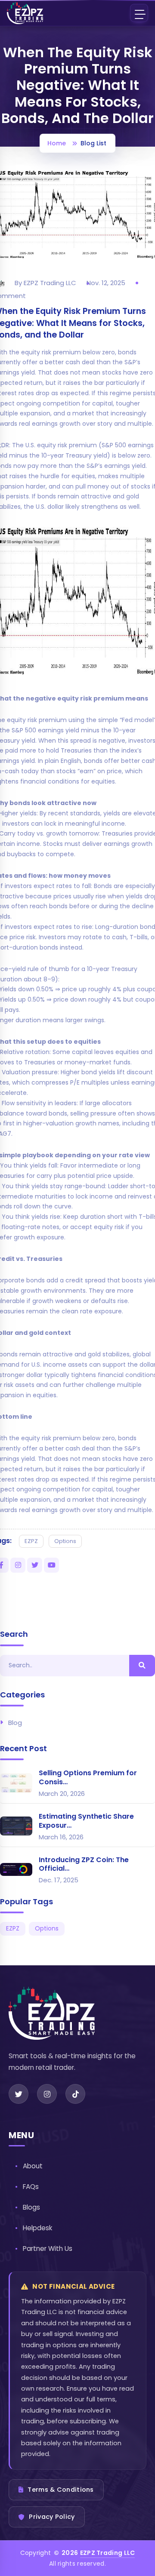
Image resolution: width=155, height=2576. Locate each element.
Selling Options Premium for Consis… (88, 1777)
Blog (15, 1723)
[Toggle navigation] (139, 13)
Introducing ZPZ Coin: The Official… (84, 1864)
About (33, 2166)
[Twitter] (19, 2094)
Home (57, 143)
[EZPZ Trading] (25, 13)
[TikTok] (75, 2094)
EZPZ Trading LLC (108, 2553)
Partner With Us (48, 2249)
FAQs (31, 2187)
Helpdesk (38, 2228)
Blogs (31, 2207)
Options (65, 1541)
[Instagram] (47, 2094)
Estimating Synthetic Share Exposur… (86, 1821)
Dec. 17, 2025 (59, 1880)
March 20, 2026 (62, 1794)
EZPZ (31, 1541)
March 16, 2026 (61, 1837)
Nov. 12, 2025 (106, 283)
